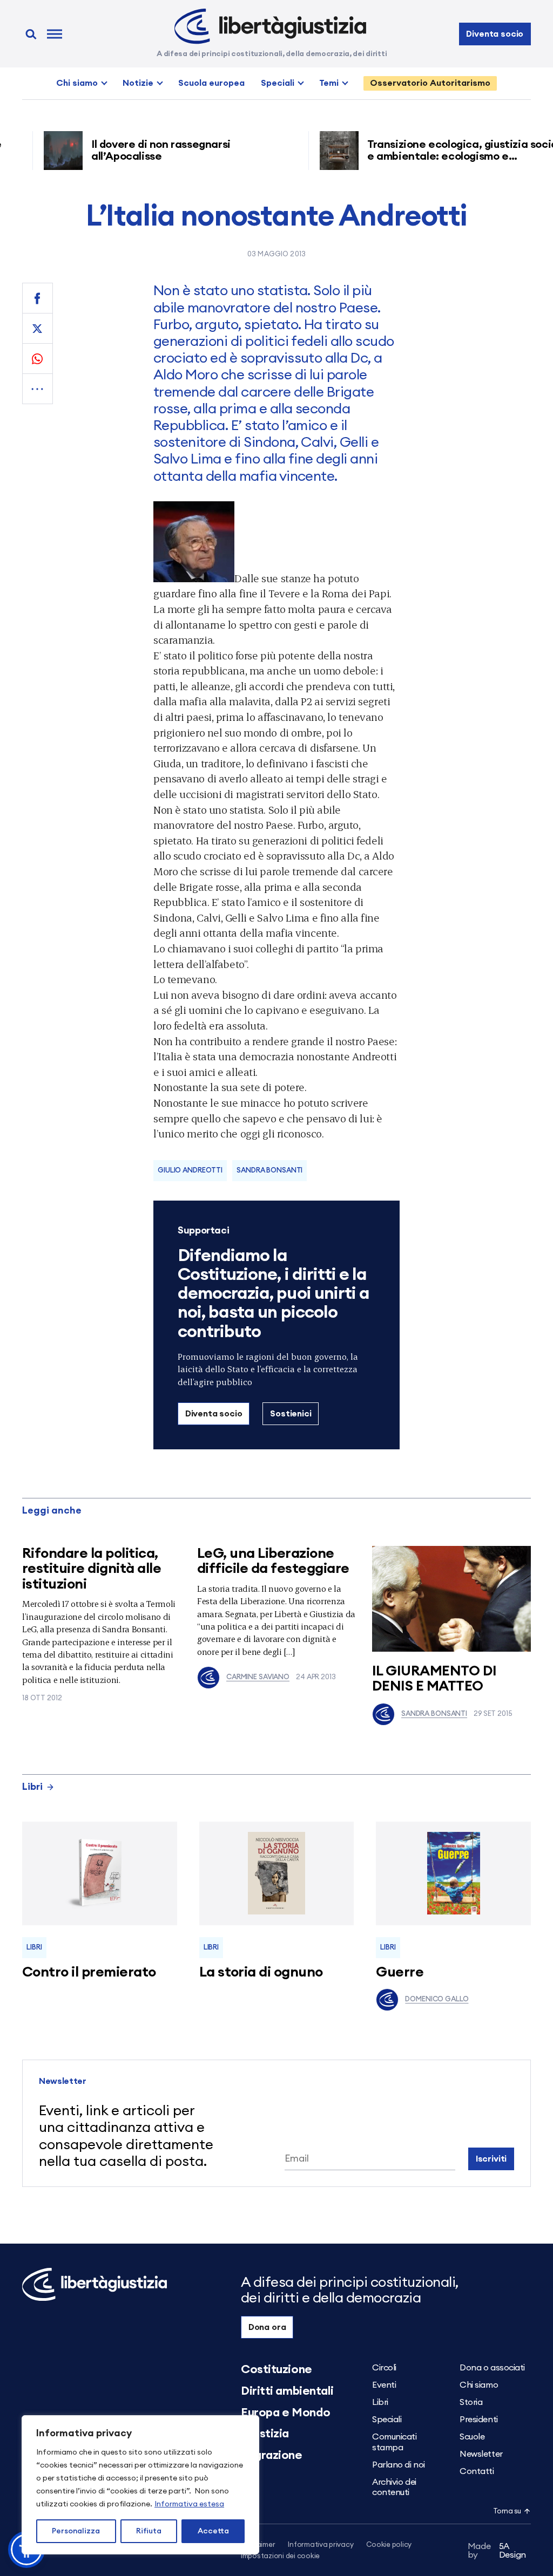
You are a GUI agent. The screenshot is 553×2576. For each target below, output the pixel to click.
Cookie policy (389, 2545)
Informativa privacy (321, 2545)
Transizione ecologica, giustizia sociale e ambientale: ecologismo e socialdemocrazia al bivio (440, 156)
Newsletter (481, 2454)
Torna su (507, 2512)
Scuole (472, 2437)
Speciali (278, 83)
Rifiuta (149, 2531)
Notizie (138, 83)
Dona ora (267, 2327)
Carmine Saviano (258, 1677)
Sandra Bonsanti (434, 1714)
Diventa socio (495, 34)
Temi (329, 83)
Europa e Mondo (286, 2413)
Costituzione (276, 2369)
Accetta (213, 2531)
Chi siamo (77, 83)
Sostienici (291, 1414)
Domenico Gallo (437, 1999)
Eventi (384, 2385)
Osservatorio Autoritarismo (430, 83)
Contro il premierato (89, 1972)
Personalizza (76, 2531)
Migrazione (272, 2455)
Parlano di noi (399, 2465)
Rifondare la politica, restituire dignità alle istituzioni (92, 1569)
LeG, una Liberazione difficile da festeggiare (273, 1561)
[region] (140, 2485)
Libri (32, 1787)
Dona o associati (492, 2368)
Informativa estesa (189, 2504)
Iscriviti (491, 2159)
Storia (471, 2402)
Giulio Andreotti (190, 1171)
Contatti (477, 2471)
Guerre (400, 1972)
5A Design (497, 2551)
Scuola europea (211, 83)
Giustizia (265, 2434)
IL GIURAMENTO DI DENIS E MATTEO (434, 1679)
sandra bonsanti (269, 1171)
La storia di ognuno (261, 1972)
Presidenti (479, 2420)
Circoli (384, 2368)
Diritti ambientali (287, 2391)
